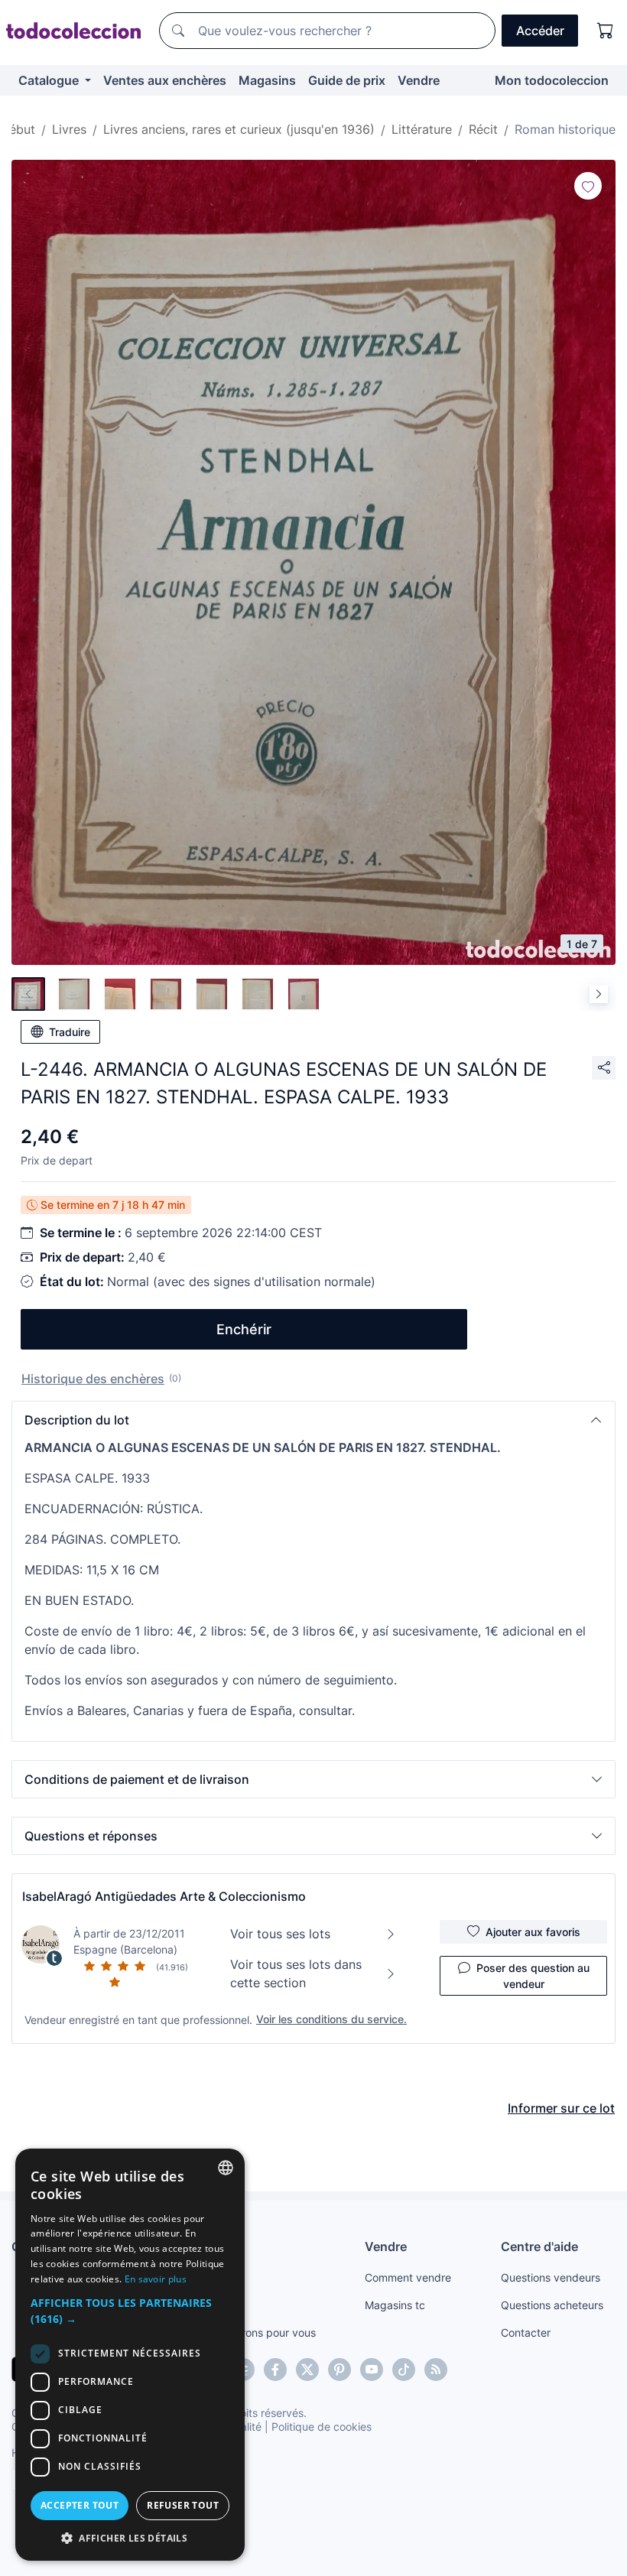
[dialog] (130, 2355)
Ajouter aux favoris (533, 1932)
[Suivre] (588, 186)
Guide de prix (347, 80)
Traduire (70, 1032)
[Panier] (606, 31)
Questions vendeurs (551, 2277)
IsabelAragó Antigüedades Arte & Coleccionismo (164, 1896)
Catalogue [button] (50, 80)
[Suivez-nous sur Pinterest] (339, 2370)
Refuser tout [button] (183, 2505)
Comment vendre (408, 2277)
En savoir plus (156, 2279)
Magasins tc (395, 2305)
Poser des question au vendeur (533, 1976)
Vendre (419, 80)
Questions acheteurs (552, 2305)
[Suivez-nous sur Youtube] (372, 2370)
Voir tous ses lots (280, 1934)
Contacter (526, 2332)
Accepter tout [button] (80, 2505)
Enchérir (244, 1329)
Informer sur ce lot (561, 2108)
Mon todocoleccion (552, 80)
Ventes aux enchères (165, 80)
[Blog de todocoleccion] (436, 2370)
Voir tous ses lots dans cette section (296, 1973)
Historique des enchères (93, 1379)
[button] (313, 1420)
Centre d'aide (539, 2246)
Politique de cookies (322, 2427)
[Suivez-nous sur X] (307, 2370)
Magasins (267, 80)
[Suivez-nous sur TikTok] (404, 2370)
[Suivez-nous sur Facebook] (275, 2370)
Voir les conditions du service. (331, 2019)
